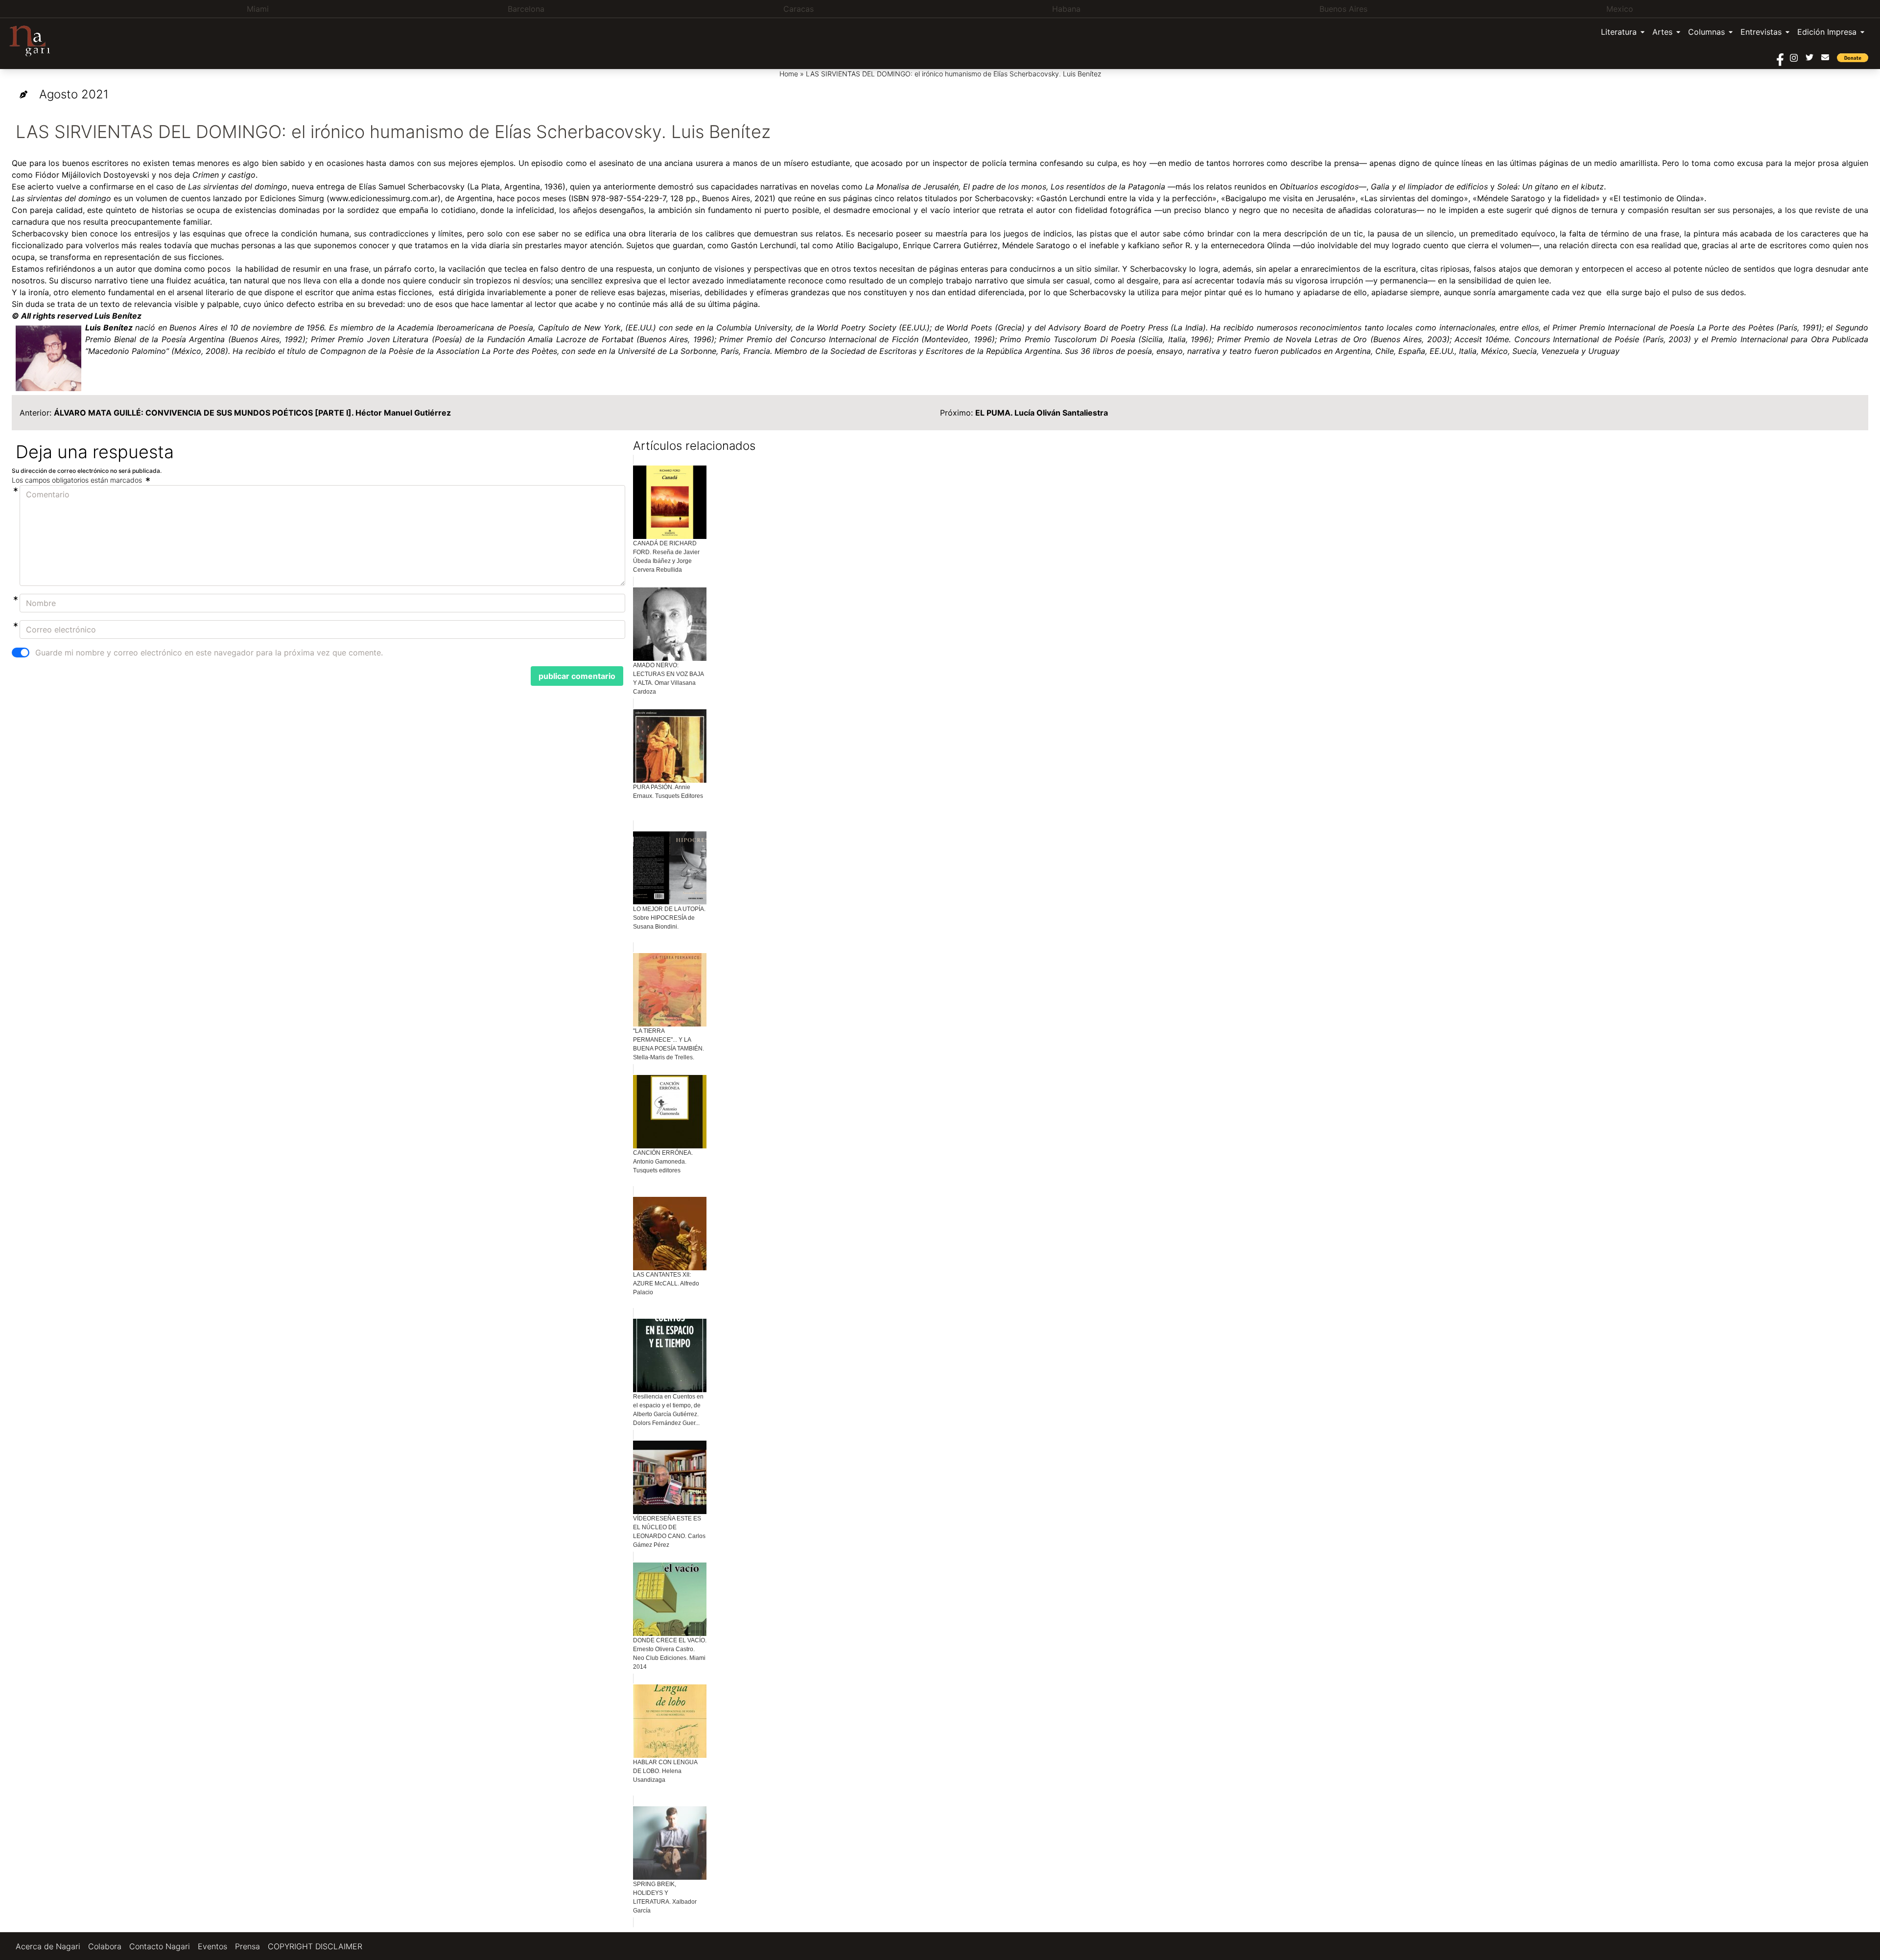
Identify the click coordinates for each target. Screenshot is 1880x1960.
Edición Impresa (1827, 32)
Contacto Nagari (160, 1946)
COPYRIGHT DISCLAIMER (315, 1946)
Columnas (1706, 32)
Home (789, 74)
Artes (1662, 32)
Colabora (105, 1946)
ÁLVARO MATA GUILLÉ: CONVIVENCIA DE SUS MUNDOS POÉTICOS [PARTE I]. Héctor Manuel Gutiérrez (252, 413)
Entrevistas (1761, 32)
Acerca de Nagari (48, 1946)
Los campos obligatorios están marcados (78, 480)
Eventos (212, 1946)
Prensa (247, 1946)
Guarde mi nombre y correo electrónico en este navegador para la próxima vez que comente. (209, 653)
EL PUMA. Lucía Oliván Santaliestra (1042, 413)
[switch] (21, 653)
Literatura (1619, 32)
